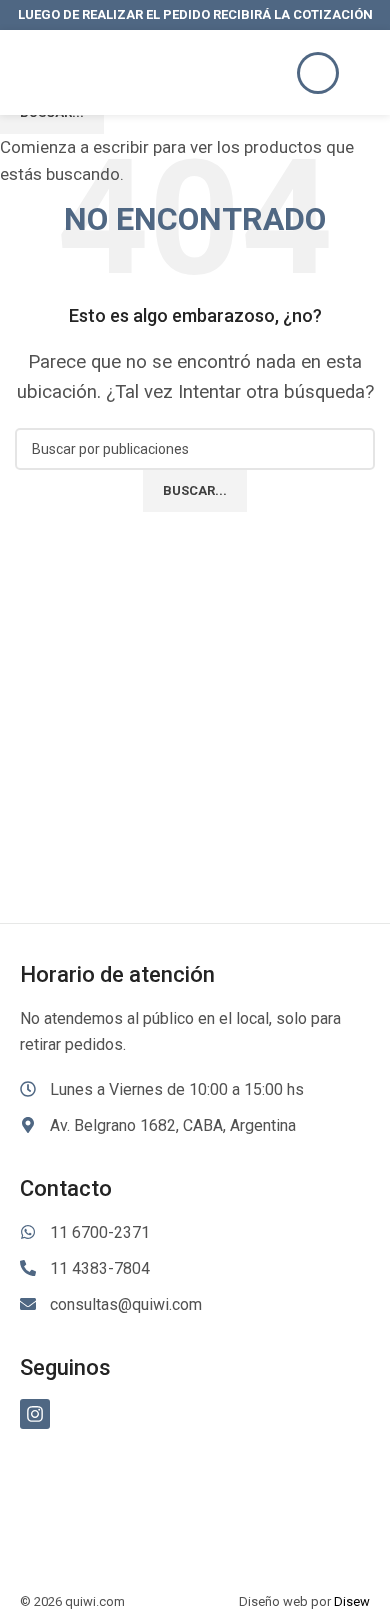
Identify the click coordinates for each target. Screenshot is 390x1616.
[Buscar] (318, 73)
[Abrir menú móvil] (367, 73)
